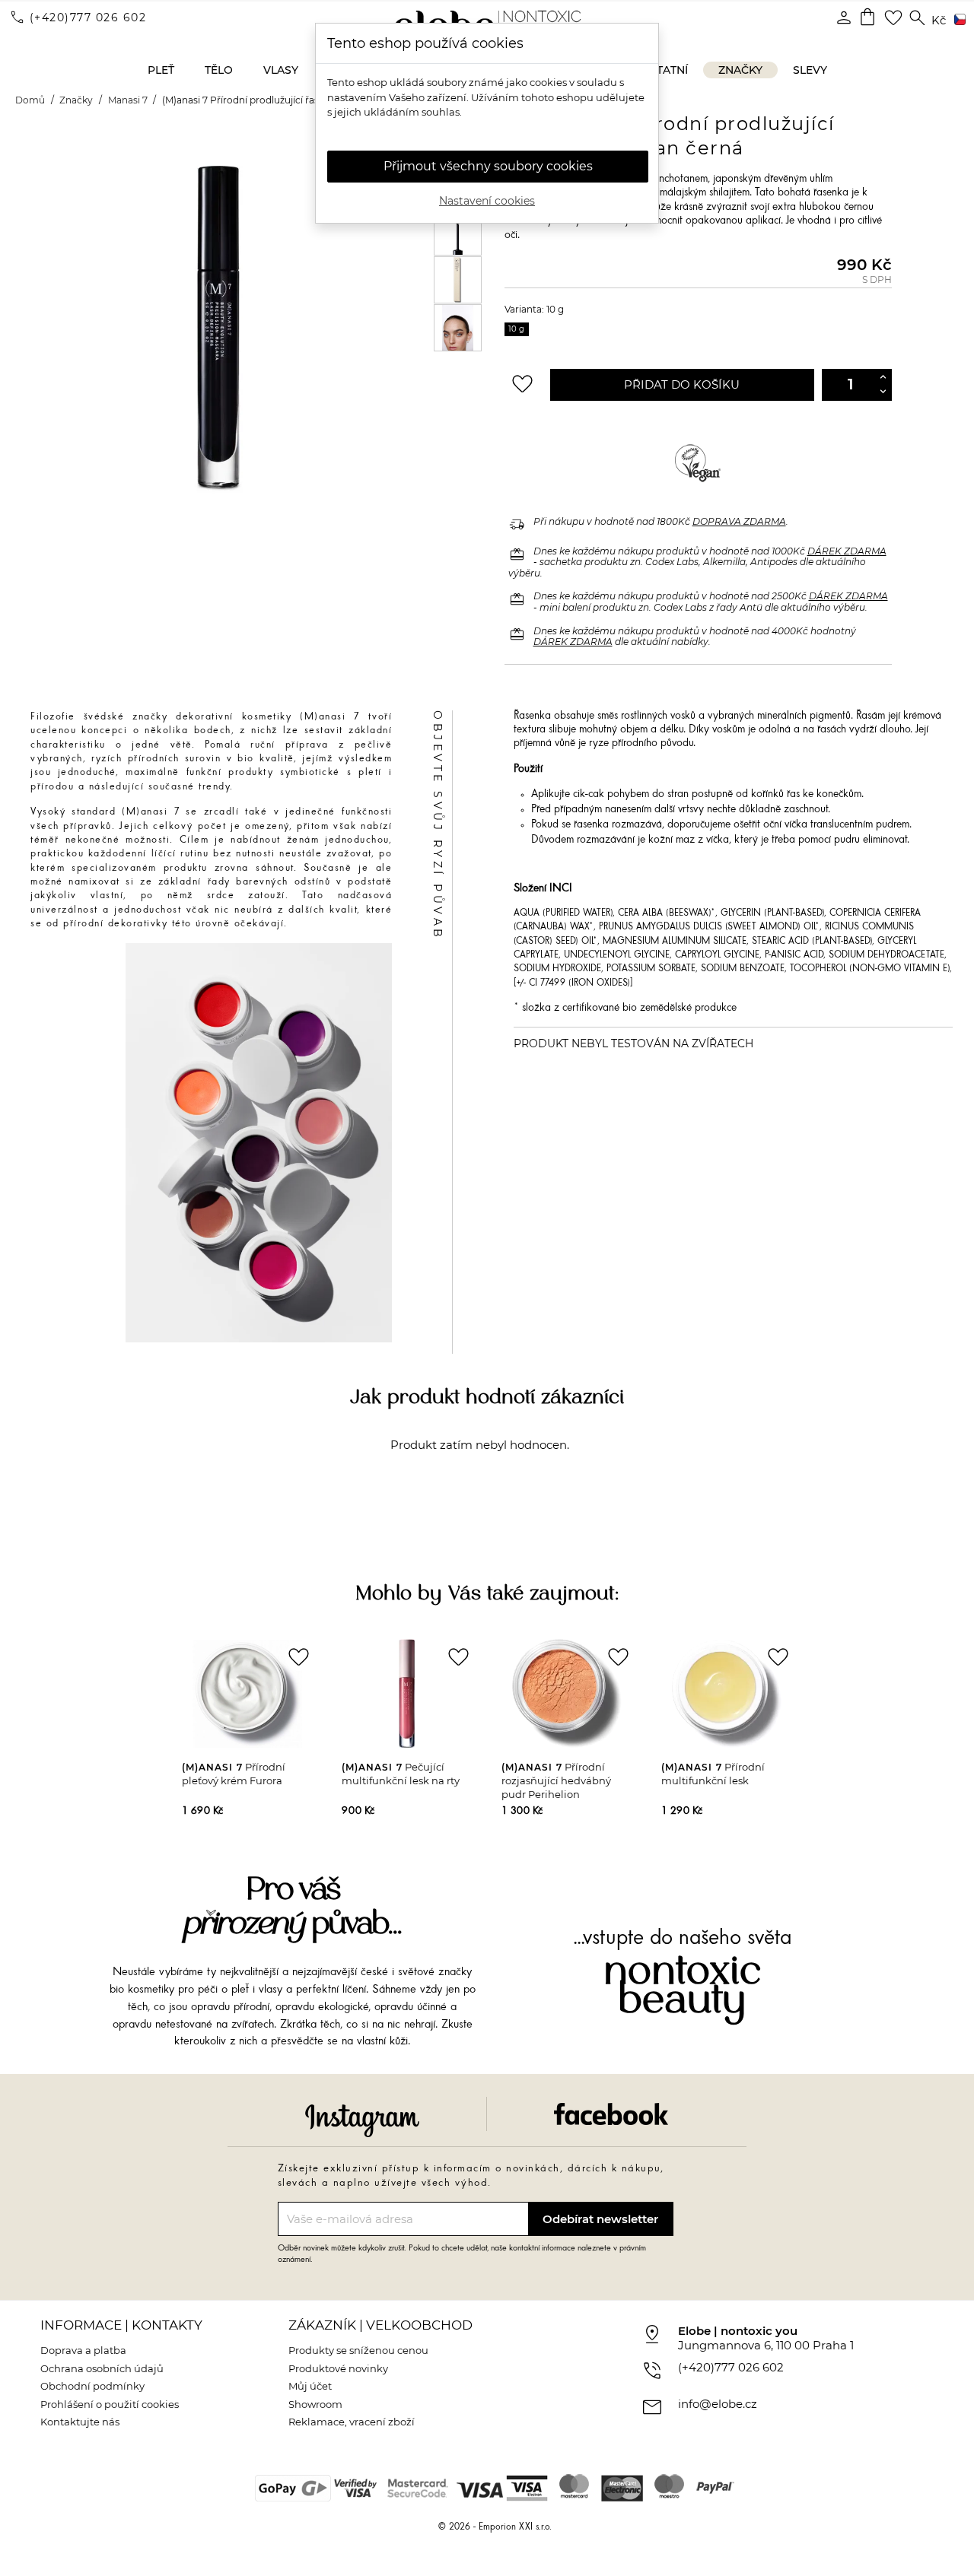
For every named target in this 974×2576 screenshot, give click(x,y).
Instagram (362, 2120)
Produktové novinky (338, 2368)
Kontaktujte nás (80, 2422)
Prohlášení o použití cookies (110, 2404)
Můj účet (310, 2386)
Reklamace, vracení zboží (352, 2422)
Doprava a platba (83, 2350)
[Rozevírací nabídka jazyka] (957, 21)
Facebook (611, 2114)
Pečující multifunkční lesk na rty (401, 1774)
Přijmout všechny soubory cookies (488, 166)
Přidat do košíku (682, 384)
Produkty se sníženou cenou (358, 2350)
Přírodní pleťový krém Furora (234, 1774)
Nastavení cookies (487, 201)
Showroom (315, 2404)
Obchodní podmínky (92, 2386)
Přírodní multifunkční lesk (713, 1774)
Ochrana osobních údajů (102, 2368)
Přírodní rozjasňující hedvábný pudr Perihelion (556, 1780)
